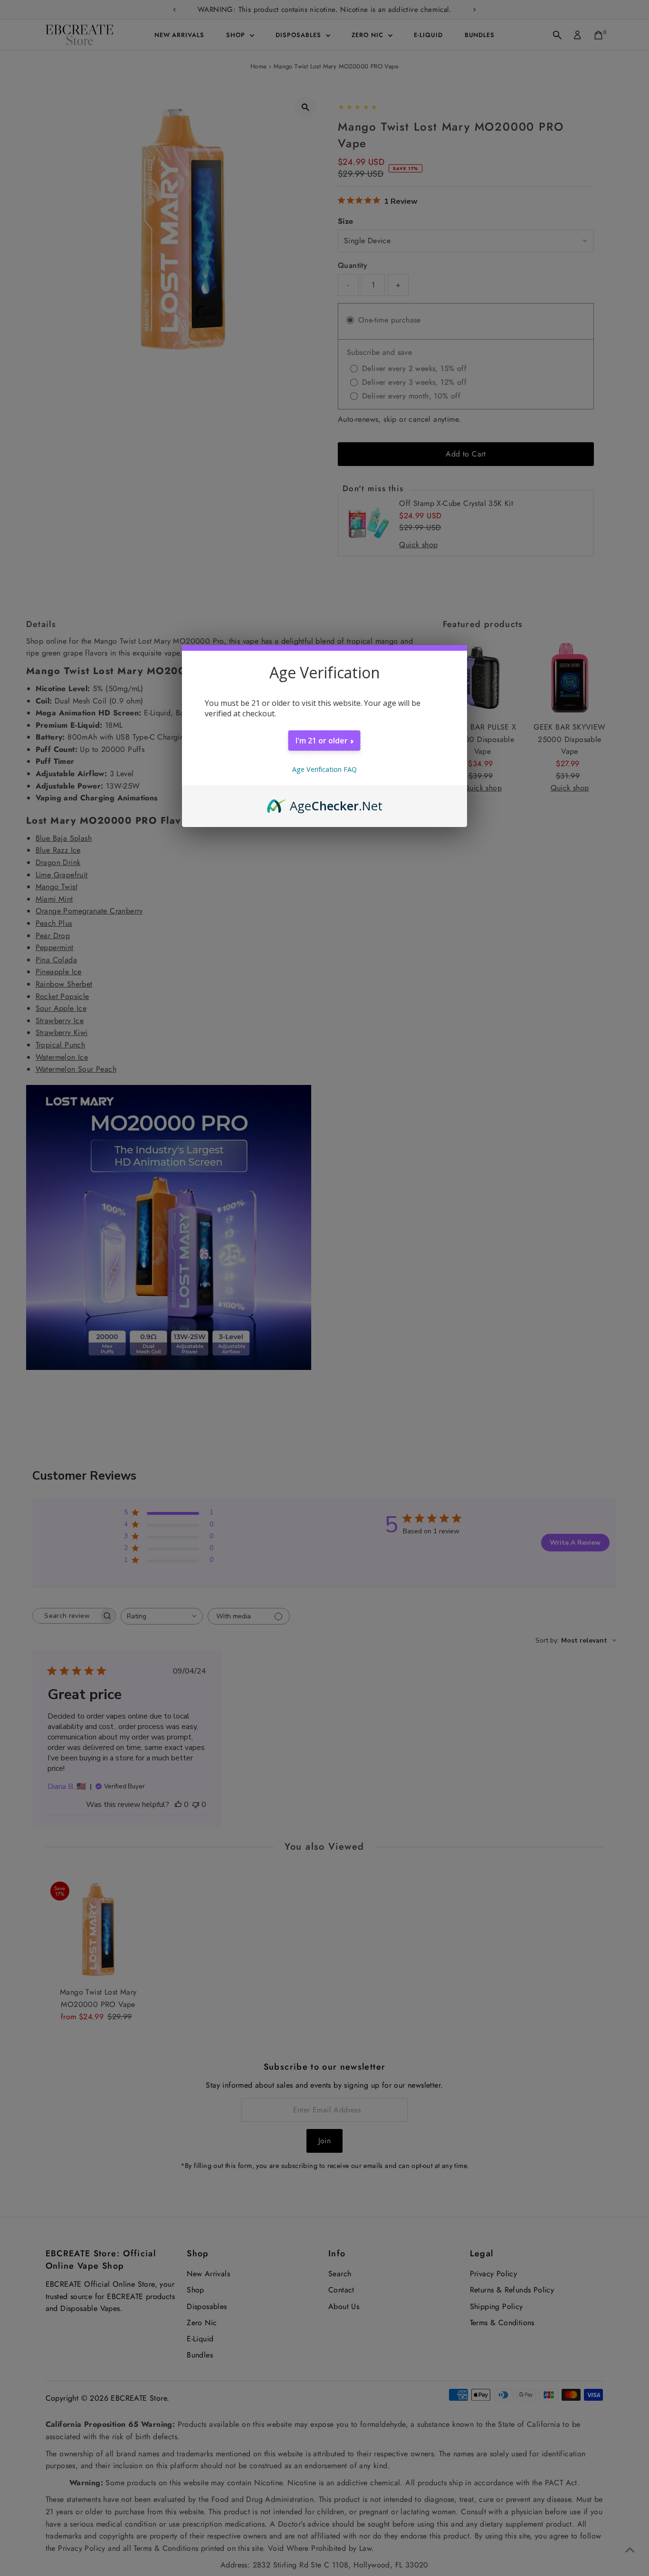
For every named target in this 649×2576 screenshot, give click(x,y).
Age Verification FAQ (324, 769)
